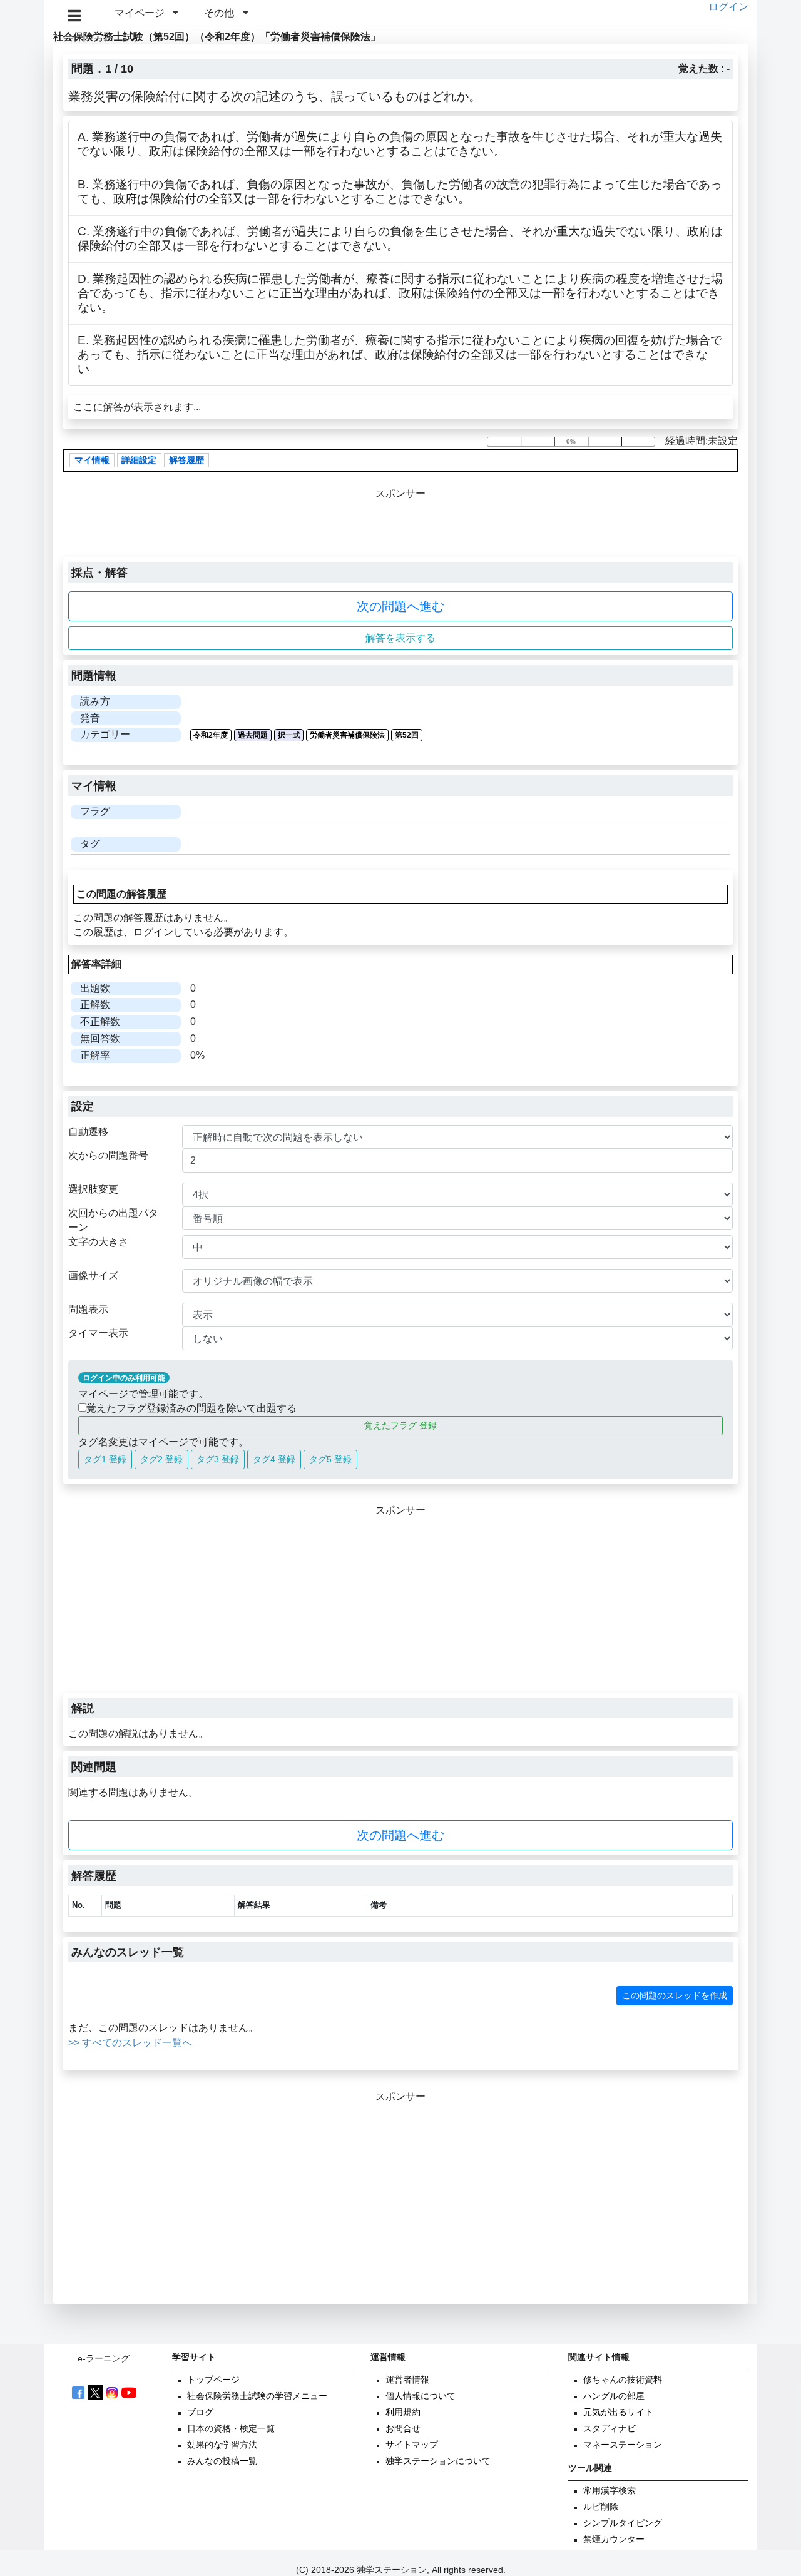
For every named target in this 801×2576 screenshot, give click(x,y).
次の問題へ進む (400, 606)
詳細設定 (139, 460)
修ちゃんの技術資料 (623, 2380)
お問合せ (403, 2429)
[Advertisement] (400, 1605)
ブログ (200, 2412)
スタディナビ (610, 2429)
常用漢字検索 (610, 2491)
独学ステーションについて (438, 2461)
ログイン (728, 7)
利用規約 (403, 2412)
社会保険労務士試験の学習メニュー (257, 2396)
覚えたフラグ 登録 (400, 1425)
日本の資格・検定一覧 (231, 2429)
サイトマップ (412, 2445)
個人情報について (421, 2396)
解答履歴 (186, 460)
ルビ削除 (601, 2507)
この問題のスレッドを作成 (675, 1995)
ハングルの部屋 (614, 2396)
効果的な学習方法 (222, 2445)
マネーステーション (623, 2445)
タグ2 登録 (161, 1459)
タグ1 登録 (105, 1459)
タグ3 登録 (218, 1459)
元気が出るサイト (618, 2412)
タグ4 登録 (274, 1459)
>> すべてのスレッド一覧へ (130, 2043)
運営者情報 (407, 2380)
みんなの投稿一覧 (222, 2461)
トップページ (213, 2380)
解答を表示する (400, 638)
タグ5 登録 (330, 1459)
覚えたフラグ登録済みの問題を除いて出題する (191, 1408)
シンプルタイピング (623, 2523)
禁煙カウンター (614, 2539)
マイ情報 (92, 460)
